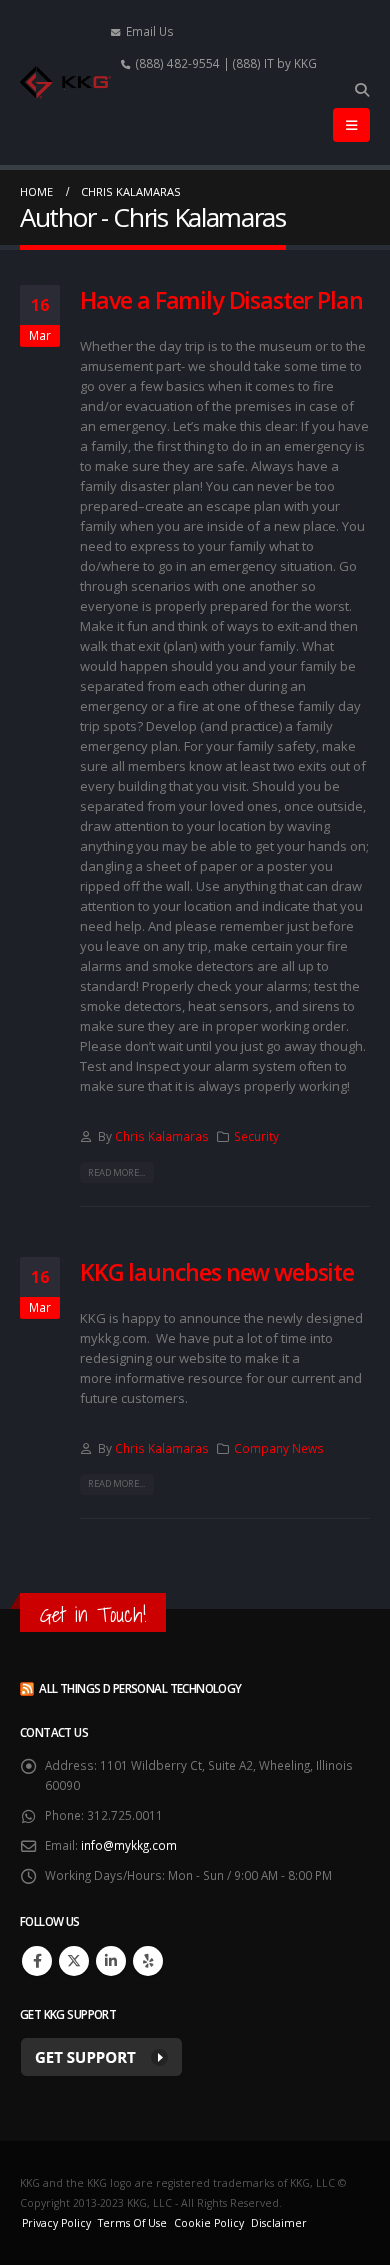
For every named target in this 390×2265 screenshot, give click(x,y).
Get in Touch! (93, 1614)
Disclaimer (279, 2223)
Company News (279, 1448)
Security (256, 1136)
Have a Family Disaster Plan (221, 300)
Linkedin (111, 1961)
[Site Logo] (65, 83)
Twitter (74, 1961)
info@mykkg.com (129, 1845)
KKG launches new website (217, 1272)
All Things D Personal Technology (140, 1688)
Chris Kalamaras (162, 1136)
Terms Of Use (132, 2223)
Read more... (116, 1172)
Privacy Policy (56, 2223)
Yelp (148, 1961)
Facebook (37, 1961)
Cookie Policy (209, 2223)
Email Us (150, 31)
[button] (361, 90)
